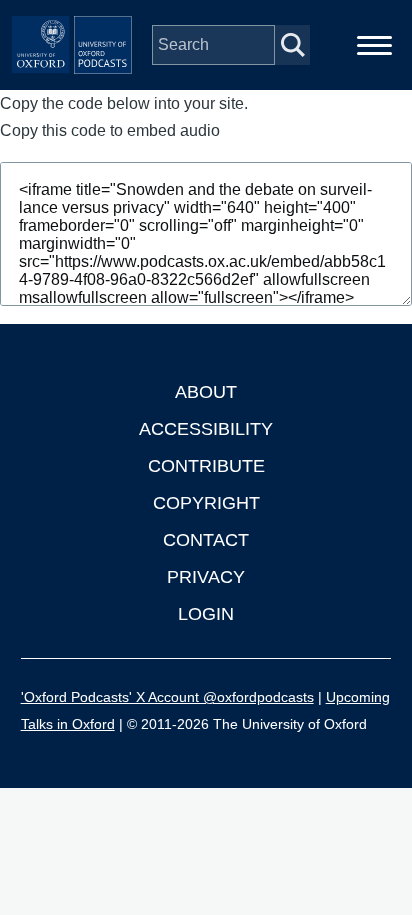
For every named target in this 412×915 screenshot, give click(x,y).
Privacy (206, 577)
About (206, 392)
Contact (206, 540)
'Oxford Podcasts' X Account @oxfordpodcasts (167, 697)
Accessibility (206, 429)
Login (206, 614)
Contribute (206, 466)
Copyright (206, 503)
